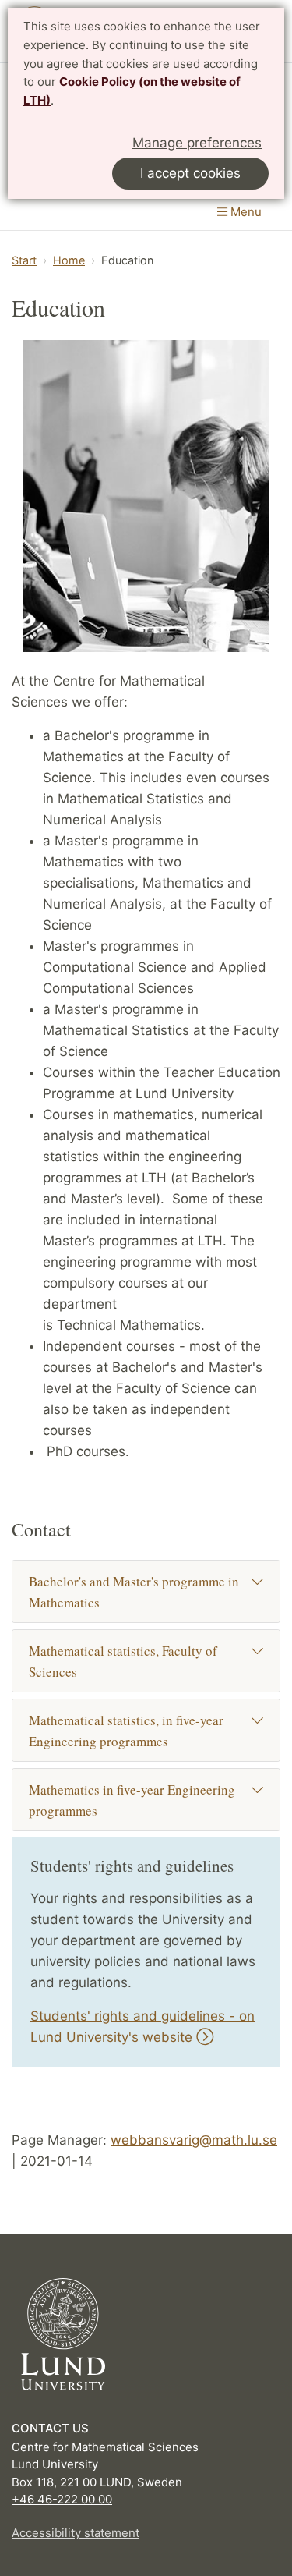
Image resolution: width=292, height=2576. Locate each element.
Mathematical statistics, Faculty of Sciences (123, 1661)
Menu (245, 212)
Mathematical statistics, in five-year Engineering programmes (126, 1731)
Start (24, 260)
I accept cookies (190, 173)
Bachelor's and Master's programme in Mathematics (134, 1592)
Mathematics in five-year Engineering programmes (132, 1800)
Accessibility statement (76, 2533)
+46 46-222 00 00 (62, 2499)
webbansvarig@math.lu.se (194, 2140)
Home (69, 260)
